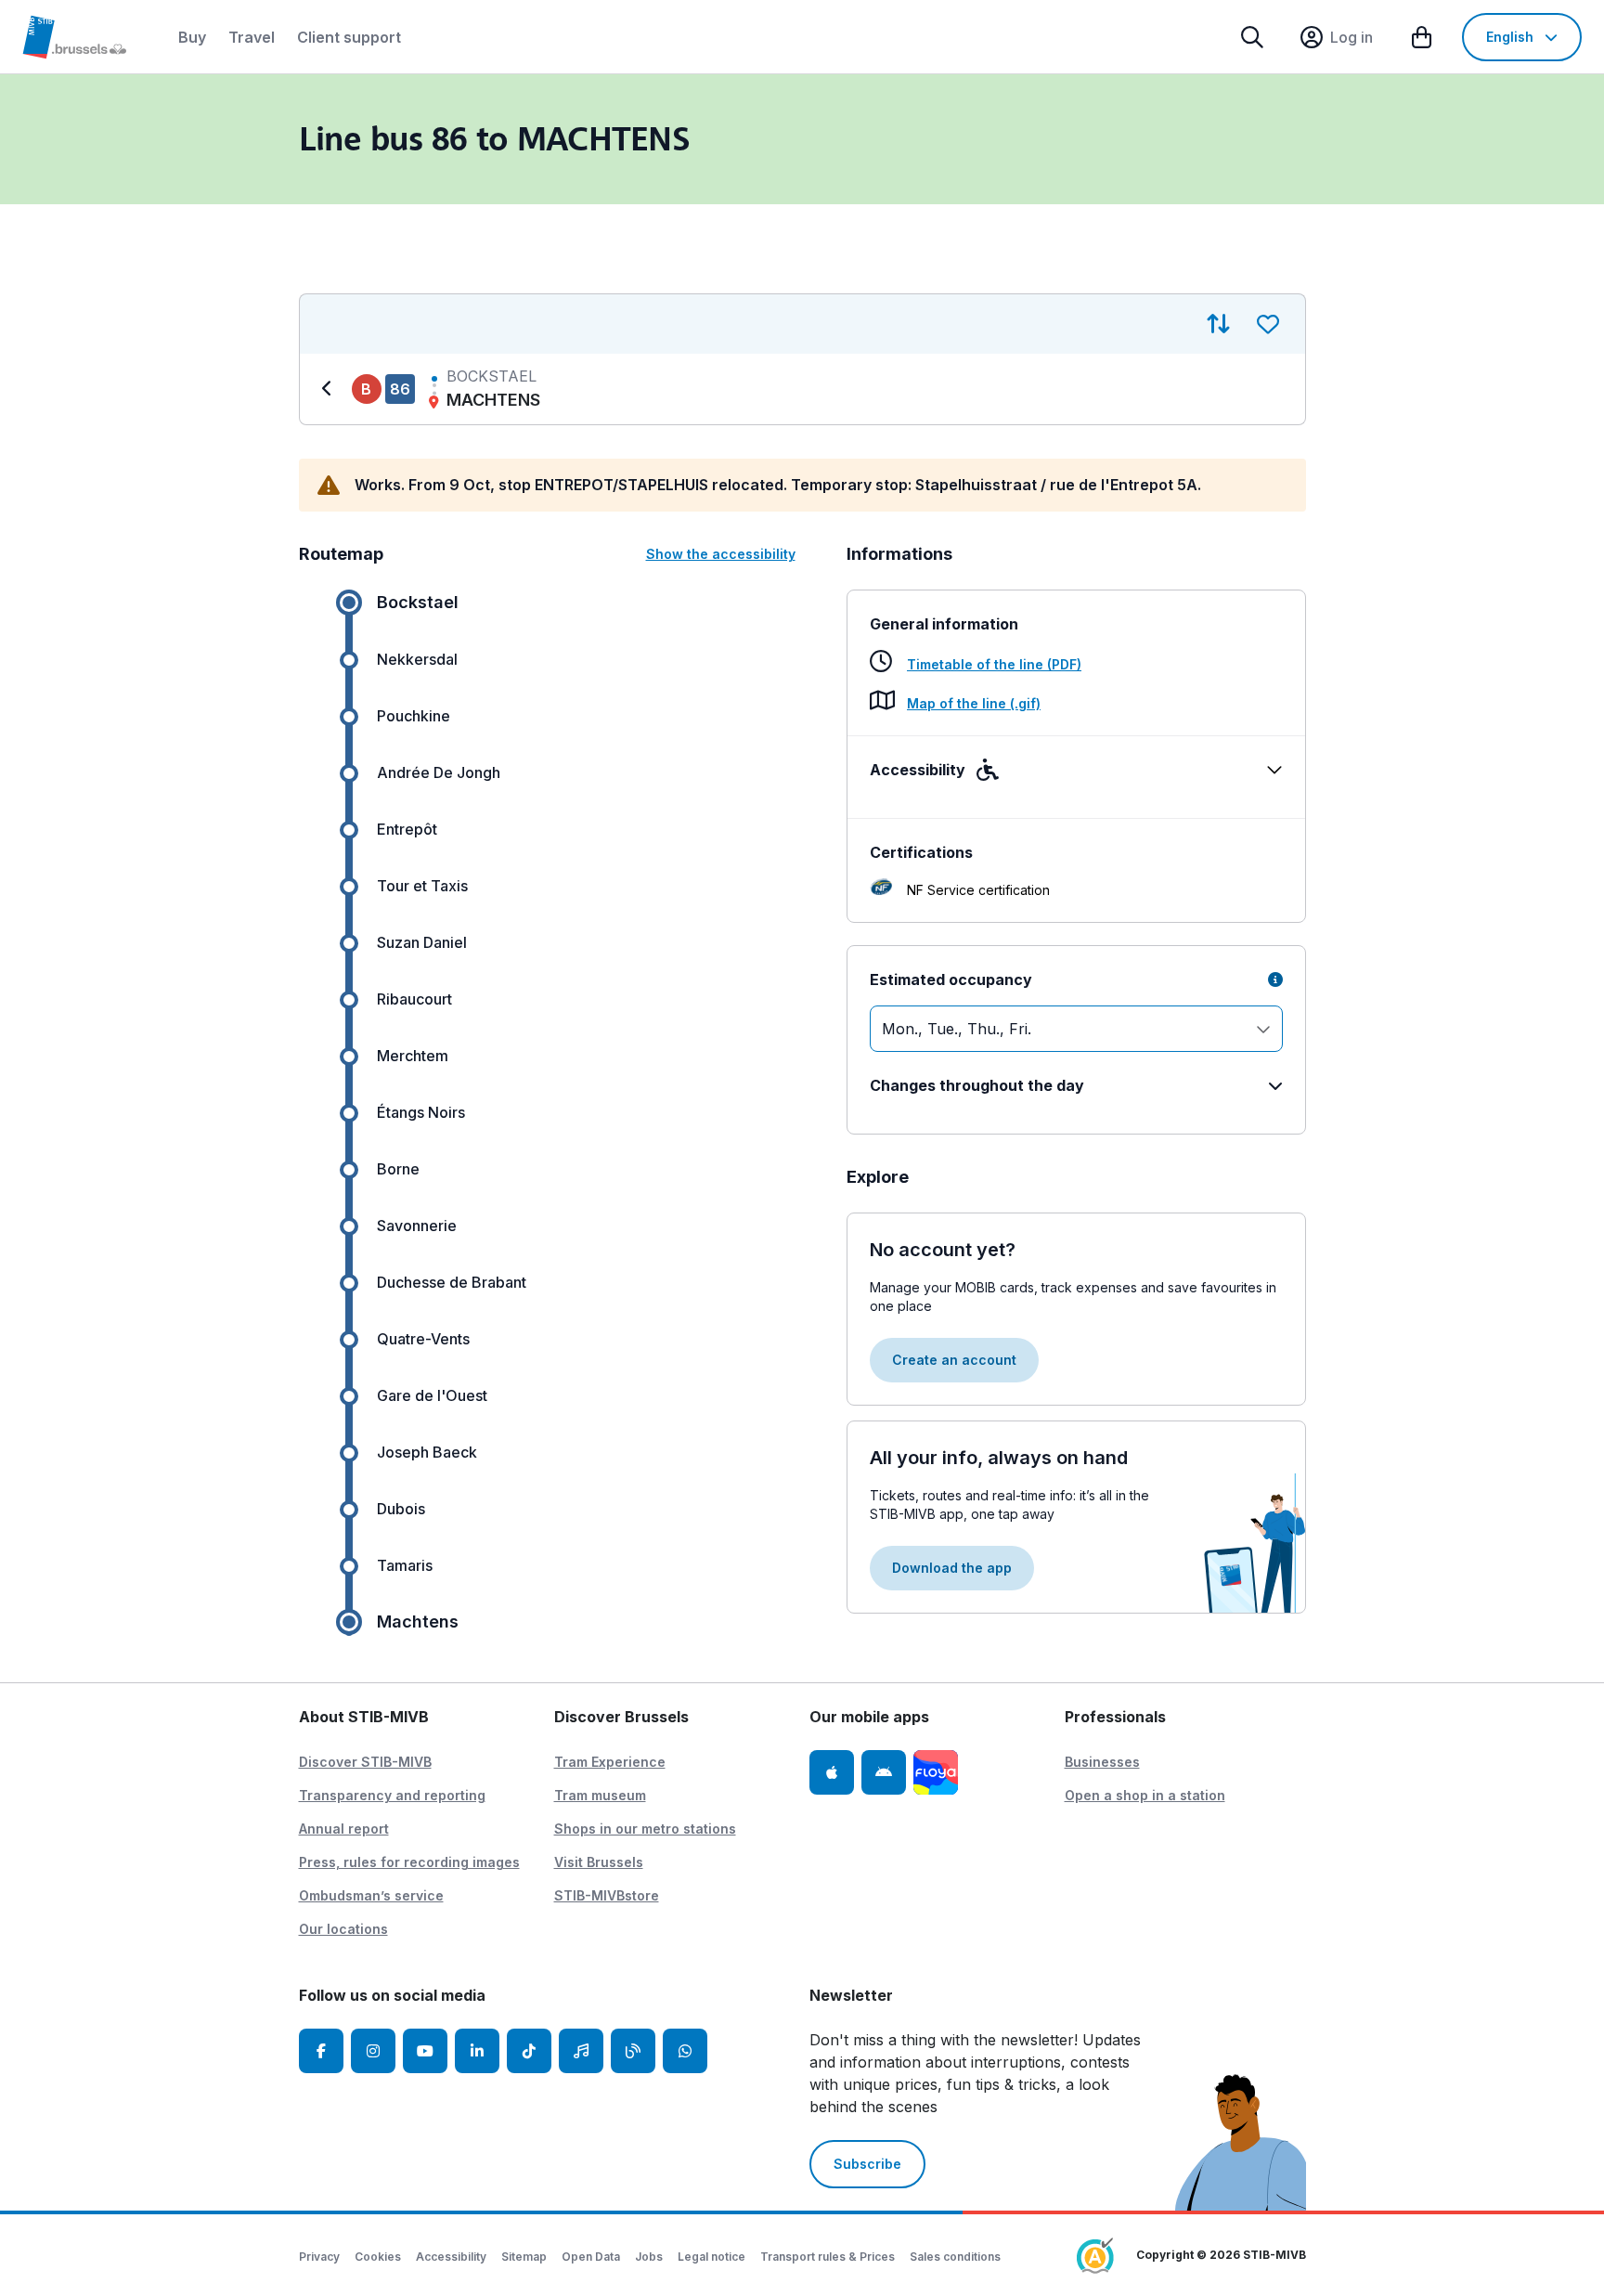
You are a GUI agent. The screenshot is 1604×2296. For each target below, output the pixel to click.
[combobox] (1076, 1029)
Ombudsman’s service (371, 1895)
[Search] (1252, 37)
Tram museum (600, 1795)
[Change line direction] (1218, 324)
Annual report (344, 1829)
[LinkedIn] (477, 2051)
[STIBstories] (633, 2051)
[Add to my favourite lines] (1268, 324)
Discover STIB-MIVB (365, 1762)
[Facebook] (321, 2051)
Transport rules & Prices (828, 2257)
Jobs (649, 2257)
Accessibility (451, 2257)
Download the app (952, 1568)
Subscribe (867, 2164)
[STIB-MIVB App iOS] (832, 1772)
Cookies (378, 2257)
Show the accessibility (721, 554)
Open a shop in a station (1145, 1795)
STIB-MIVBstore (607, 1895)
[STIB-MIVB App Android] (884, 1772)
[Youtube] (425, 2051)
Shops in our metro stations (645, 1829)
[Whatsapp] (685, 2051)
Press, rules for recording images (409, 1862)
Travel (252, 37)
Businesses (1102, 1762)
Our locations (343, 1929)
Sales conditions (955, 2257)
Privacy (319, 2257)
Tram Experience (610, 1762)
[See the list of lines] (330, 389)
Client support (349, 37)
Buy (192, 37)
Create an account (954, 1360)
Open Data (591, 2257)
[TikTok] (529, 2051)
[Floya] (936, 1772)
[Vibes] (581, 2051)
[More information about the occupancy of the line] (1275, 979)
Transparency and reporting (392, 1795)
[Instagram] (373, 2051)
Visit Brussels (599, 1862)
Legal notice (711, 2257)
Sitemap (524, 2257)
